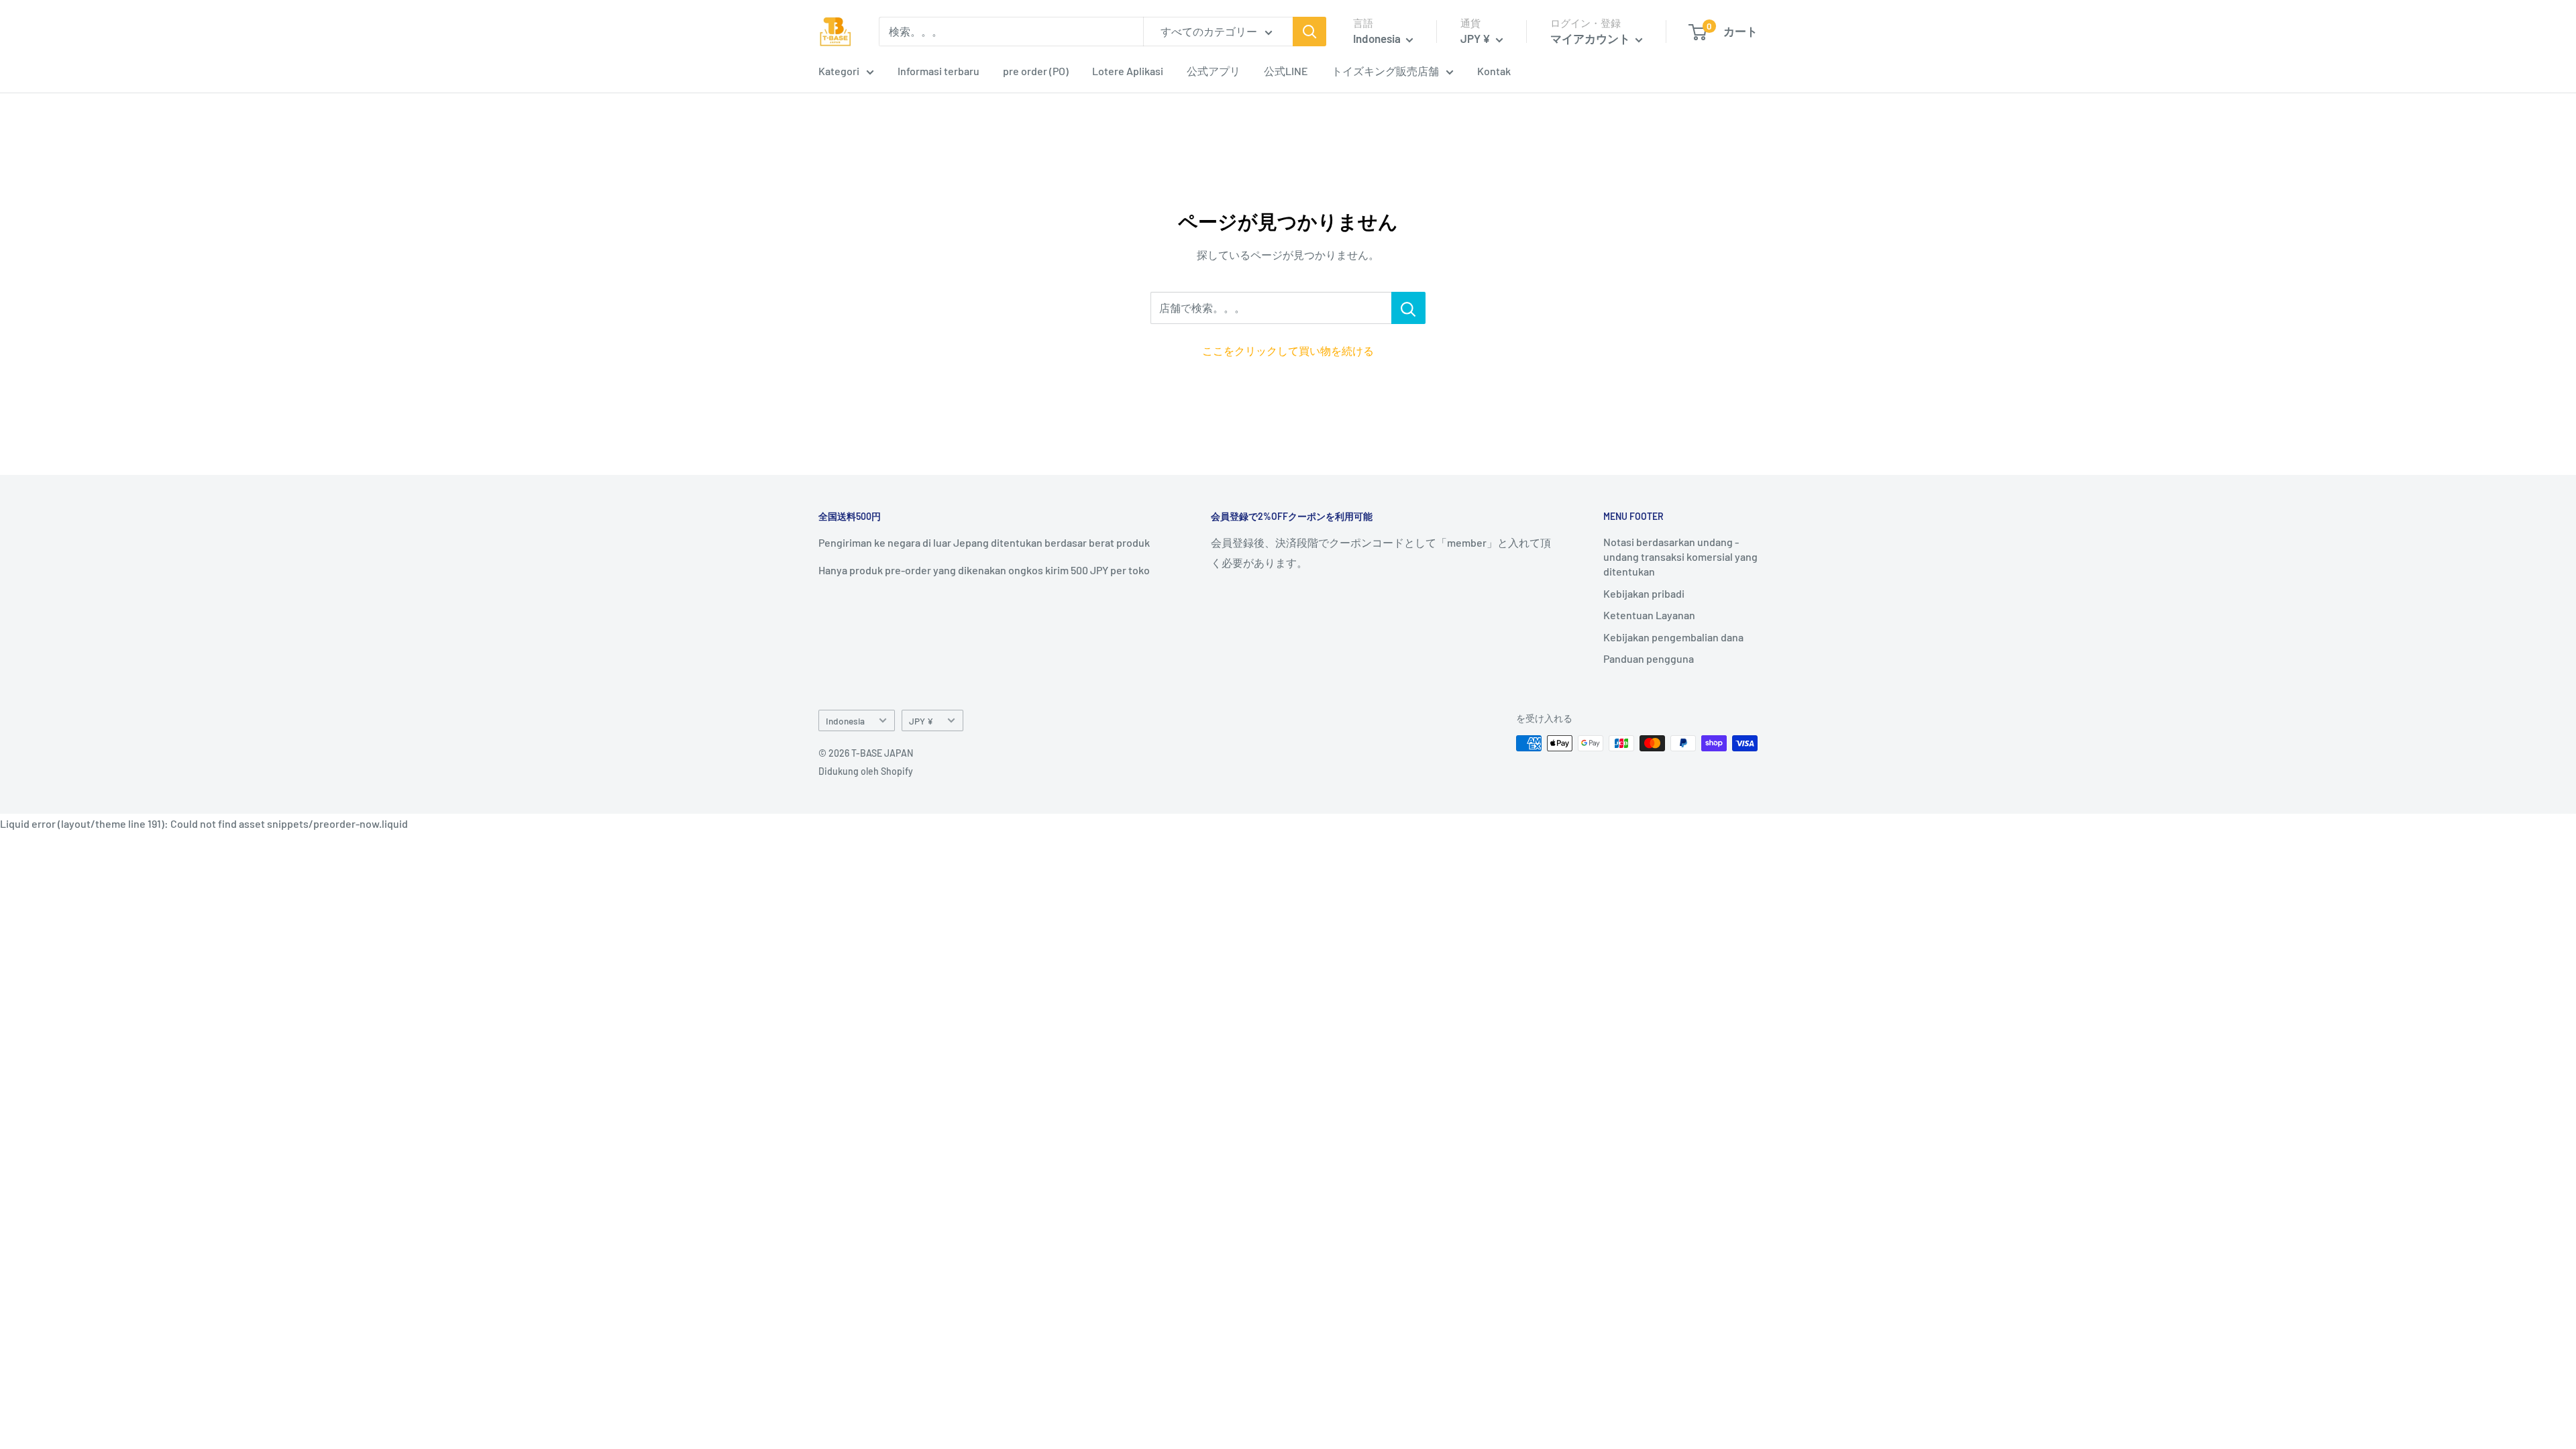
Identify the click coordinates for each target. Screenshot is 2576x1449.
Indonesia (845, 721)
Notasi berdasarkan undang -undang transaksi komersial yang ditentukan (1680, 557)
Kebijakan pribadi (1644, 593)
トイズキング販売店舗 (1385, 71)
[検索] (1309, 32)
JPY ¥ (921, 721)
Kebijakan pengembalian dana (1673, 637)
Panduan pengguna (1649, 658)
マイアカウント (1591, 38)
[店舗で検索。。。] (1408, 308)
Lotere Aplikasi (1128, 71)
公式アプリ (1214, 71)
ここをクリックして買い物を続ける (1288, 351)
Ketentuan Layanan (1649, 615)
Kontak (1494, 71)
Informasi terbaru (938, 71)
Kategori (839, 71)
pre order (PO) (1036, 71)
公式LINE (1286, 71)
